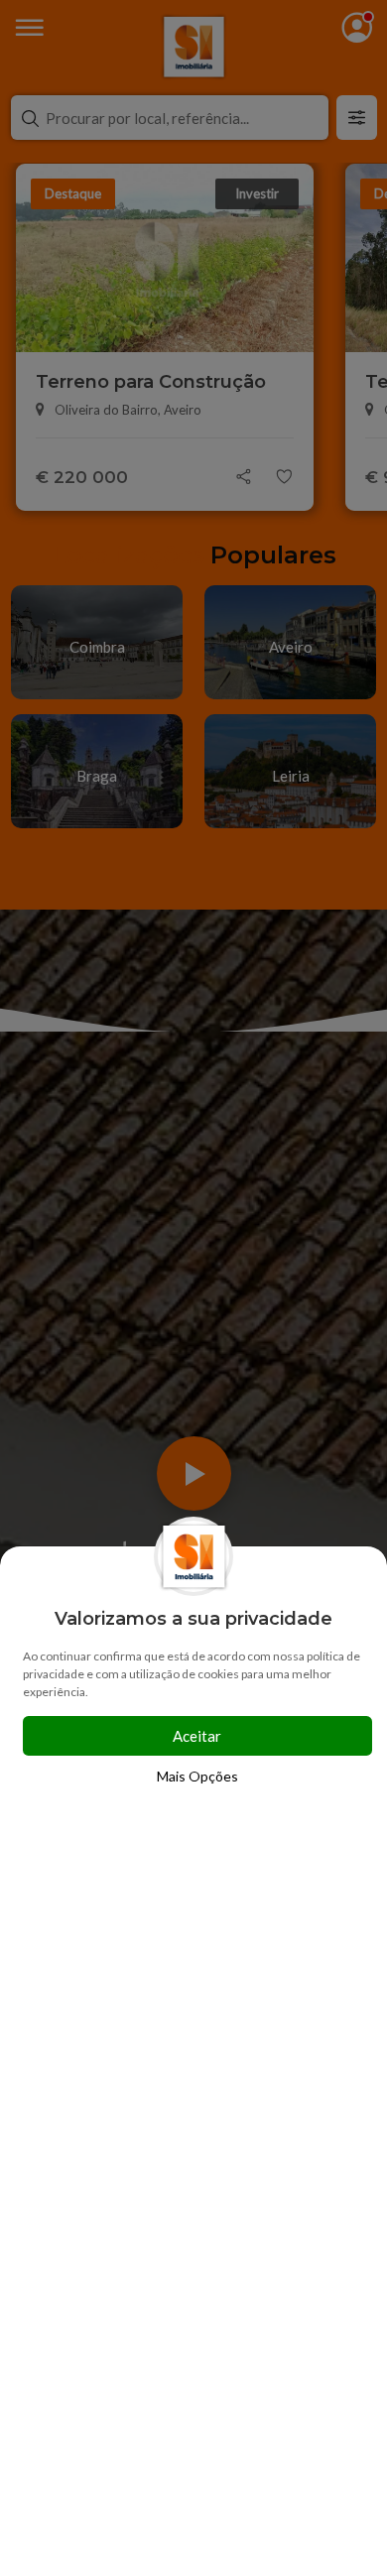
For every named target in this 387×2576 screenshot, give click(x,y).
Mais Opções (197, 1776)
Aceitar (197, 1736)
